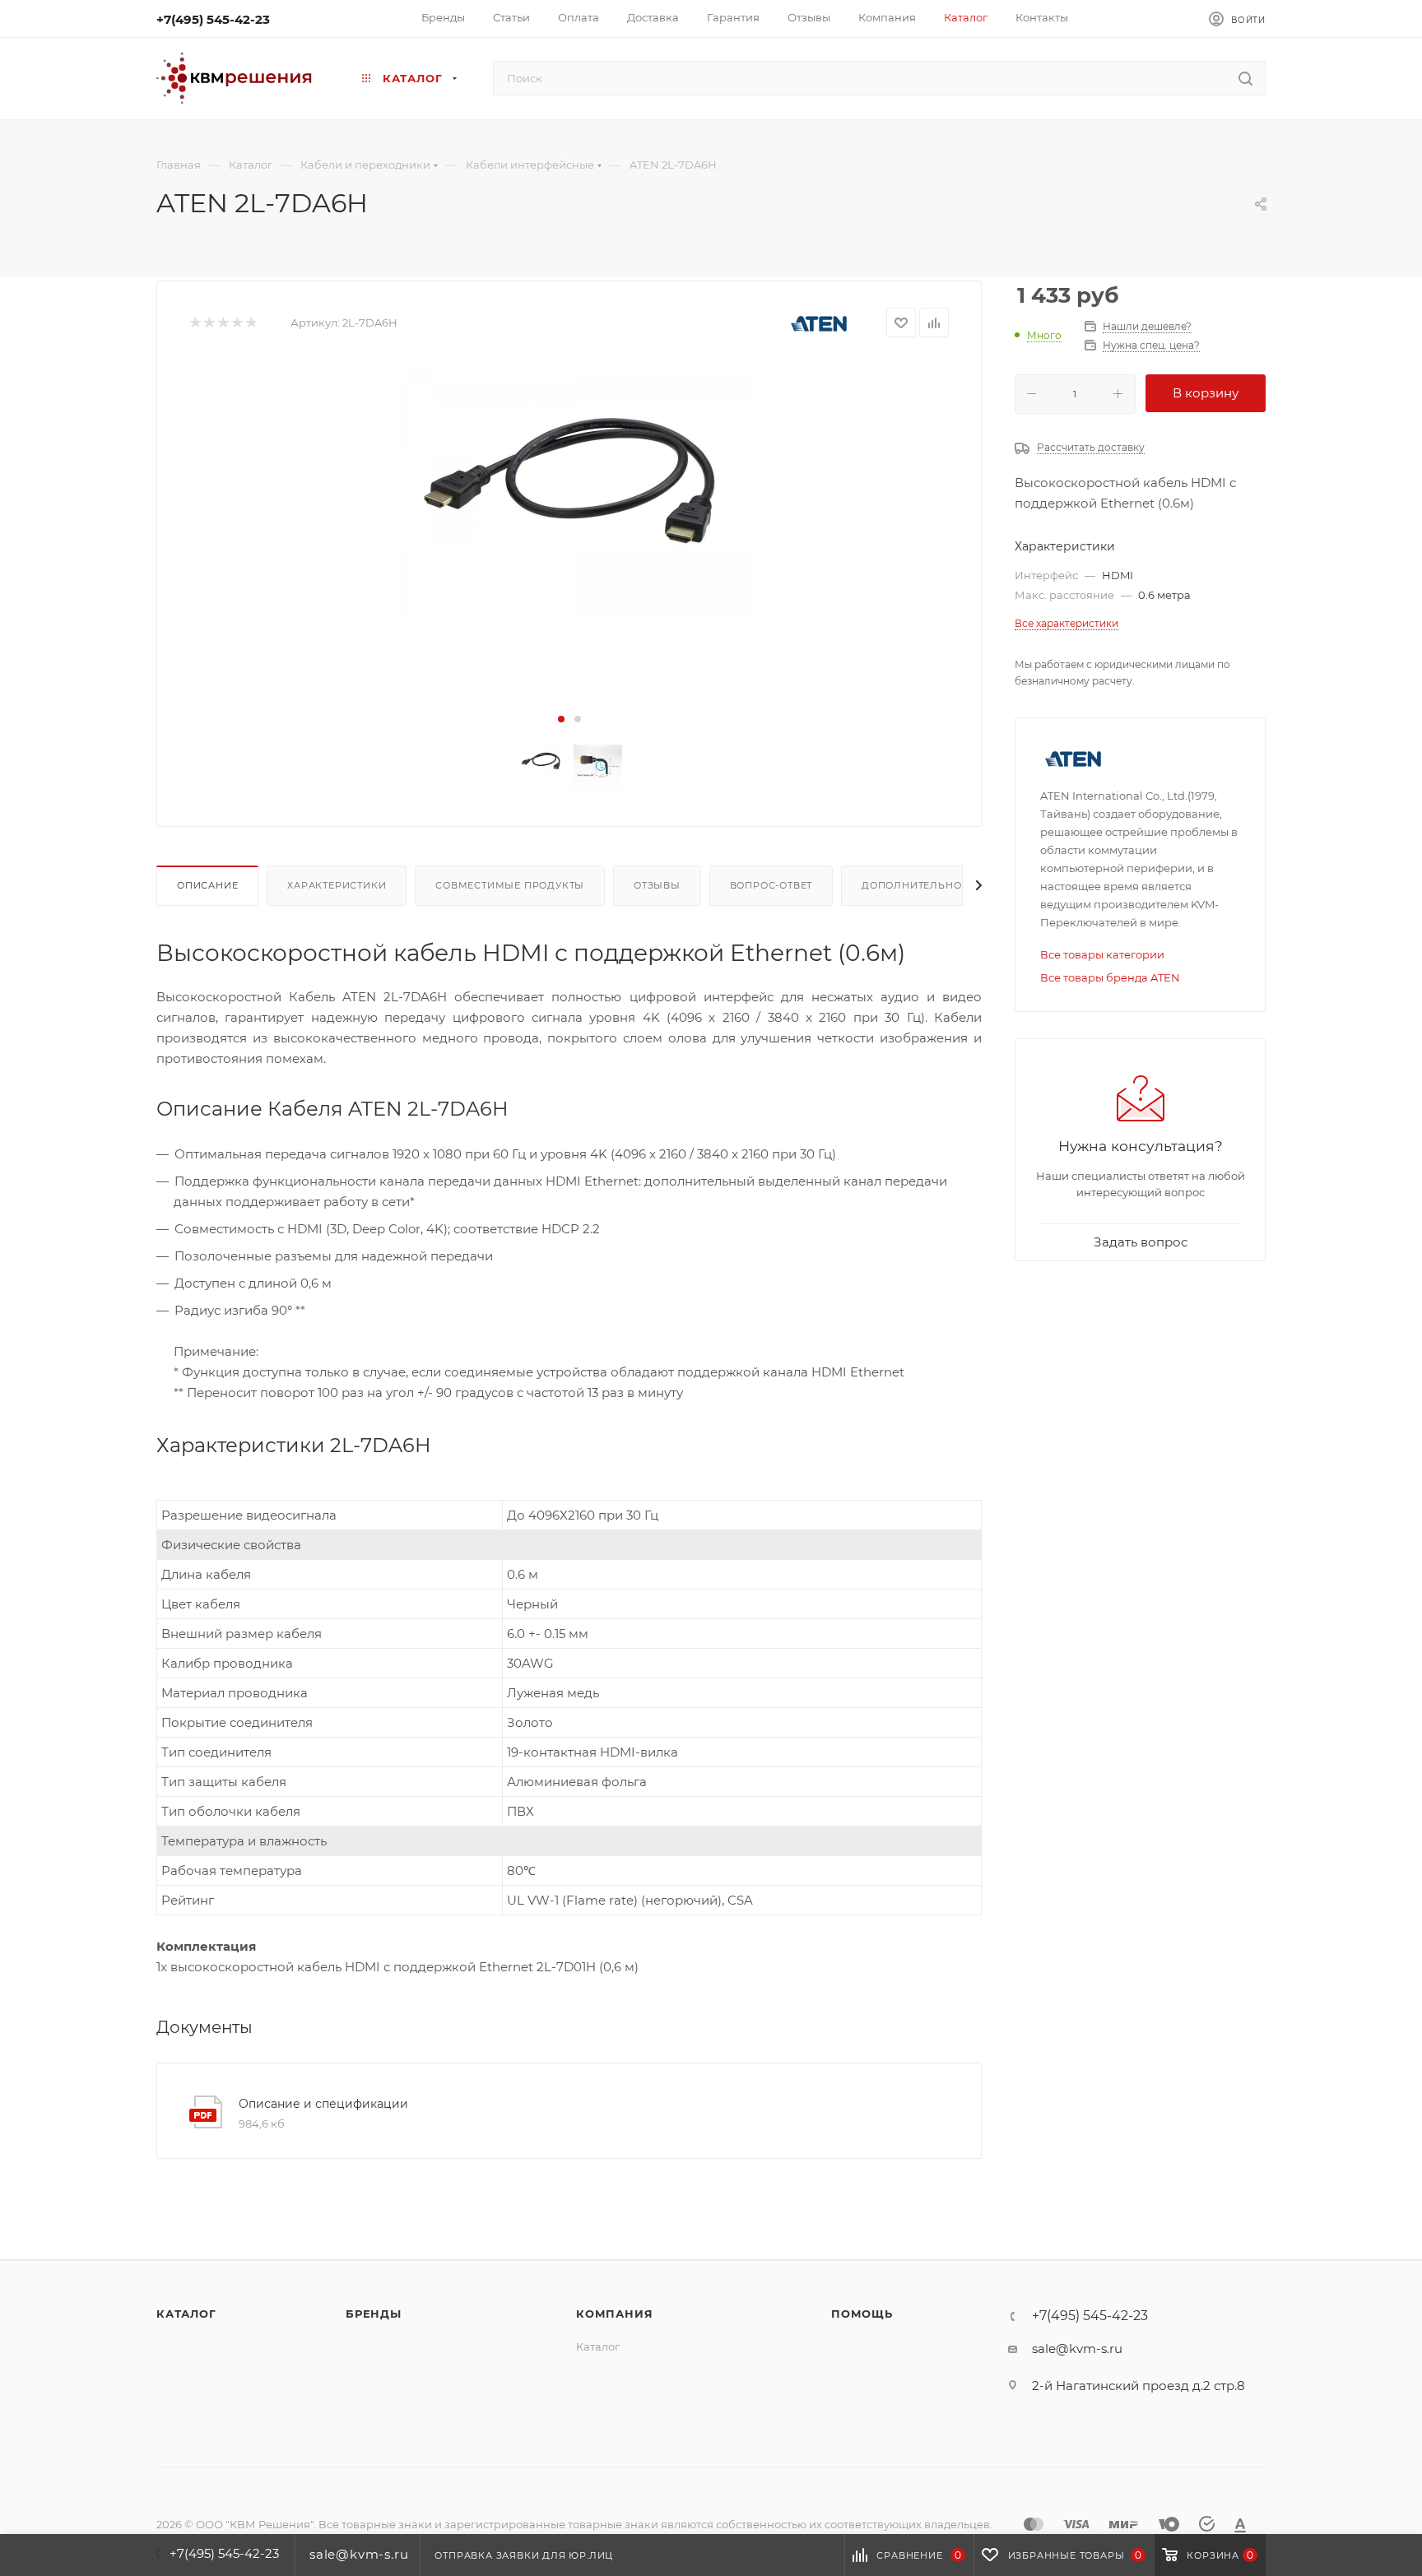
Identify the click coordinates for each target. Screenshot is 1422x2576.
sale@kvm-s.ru (1077, 2349)
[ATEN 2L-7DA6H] (569, 487)
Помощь (862, 2314)
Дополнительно (911, 885)
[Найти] (1245, 78)
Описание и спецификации (323, 2104)
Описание (207, 885)
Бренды (374, 2314)
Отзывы (657, 885)
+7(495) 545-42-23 (213, 19)
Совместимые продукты (510, 885)
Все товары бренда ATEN (1110, 977)
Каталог (186, 2314)
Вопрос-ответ (771, 885)
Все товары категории (1102, 954)
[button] (561, 719)
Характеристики (337, 885)
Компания (614, 2314)
